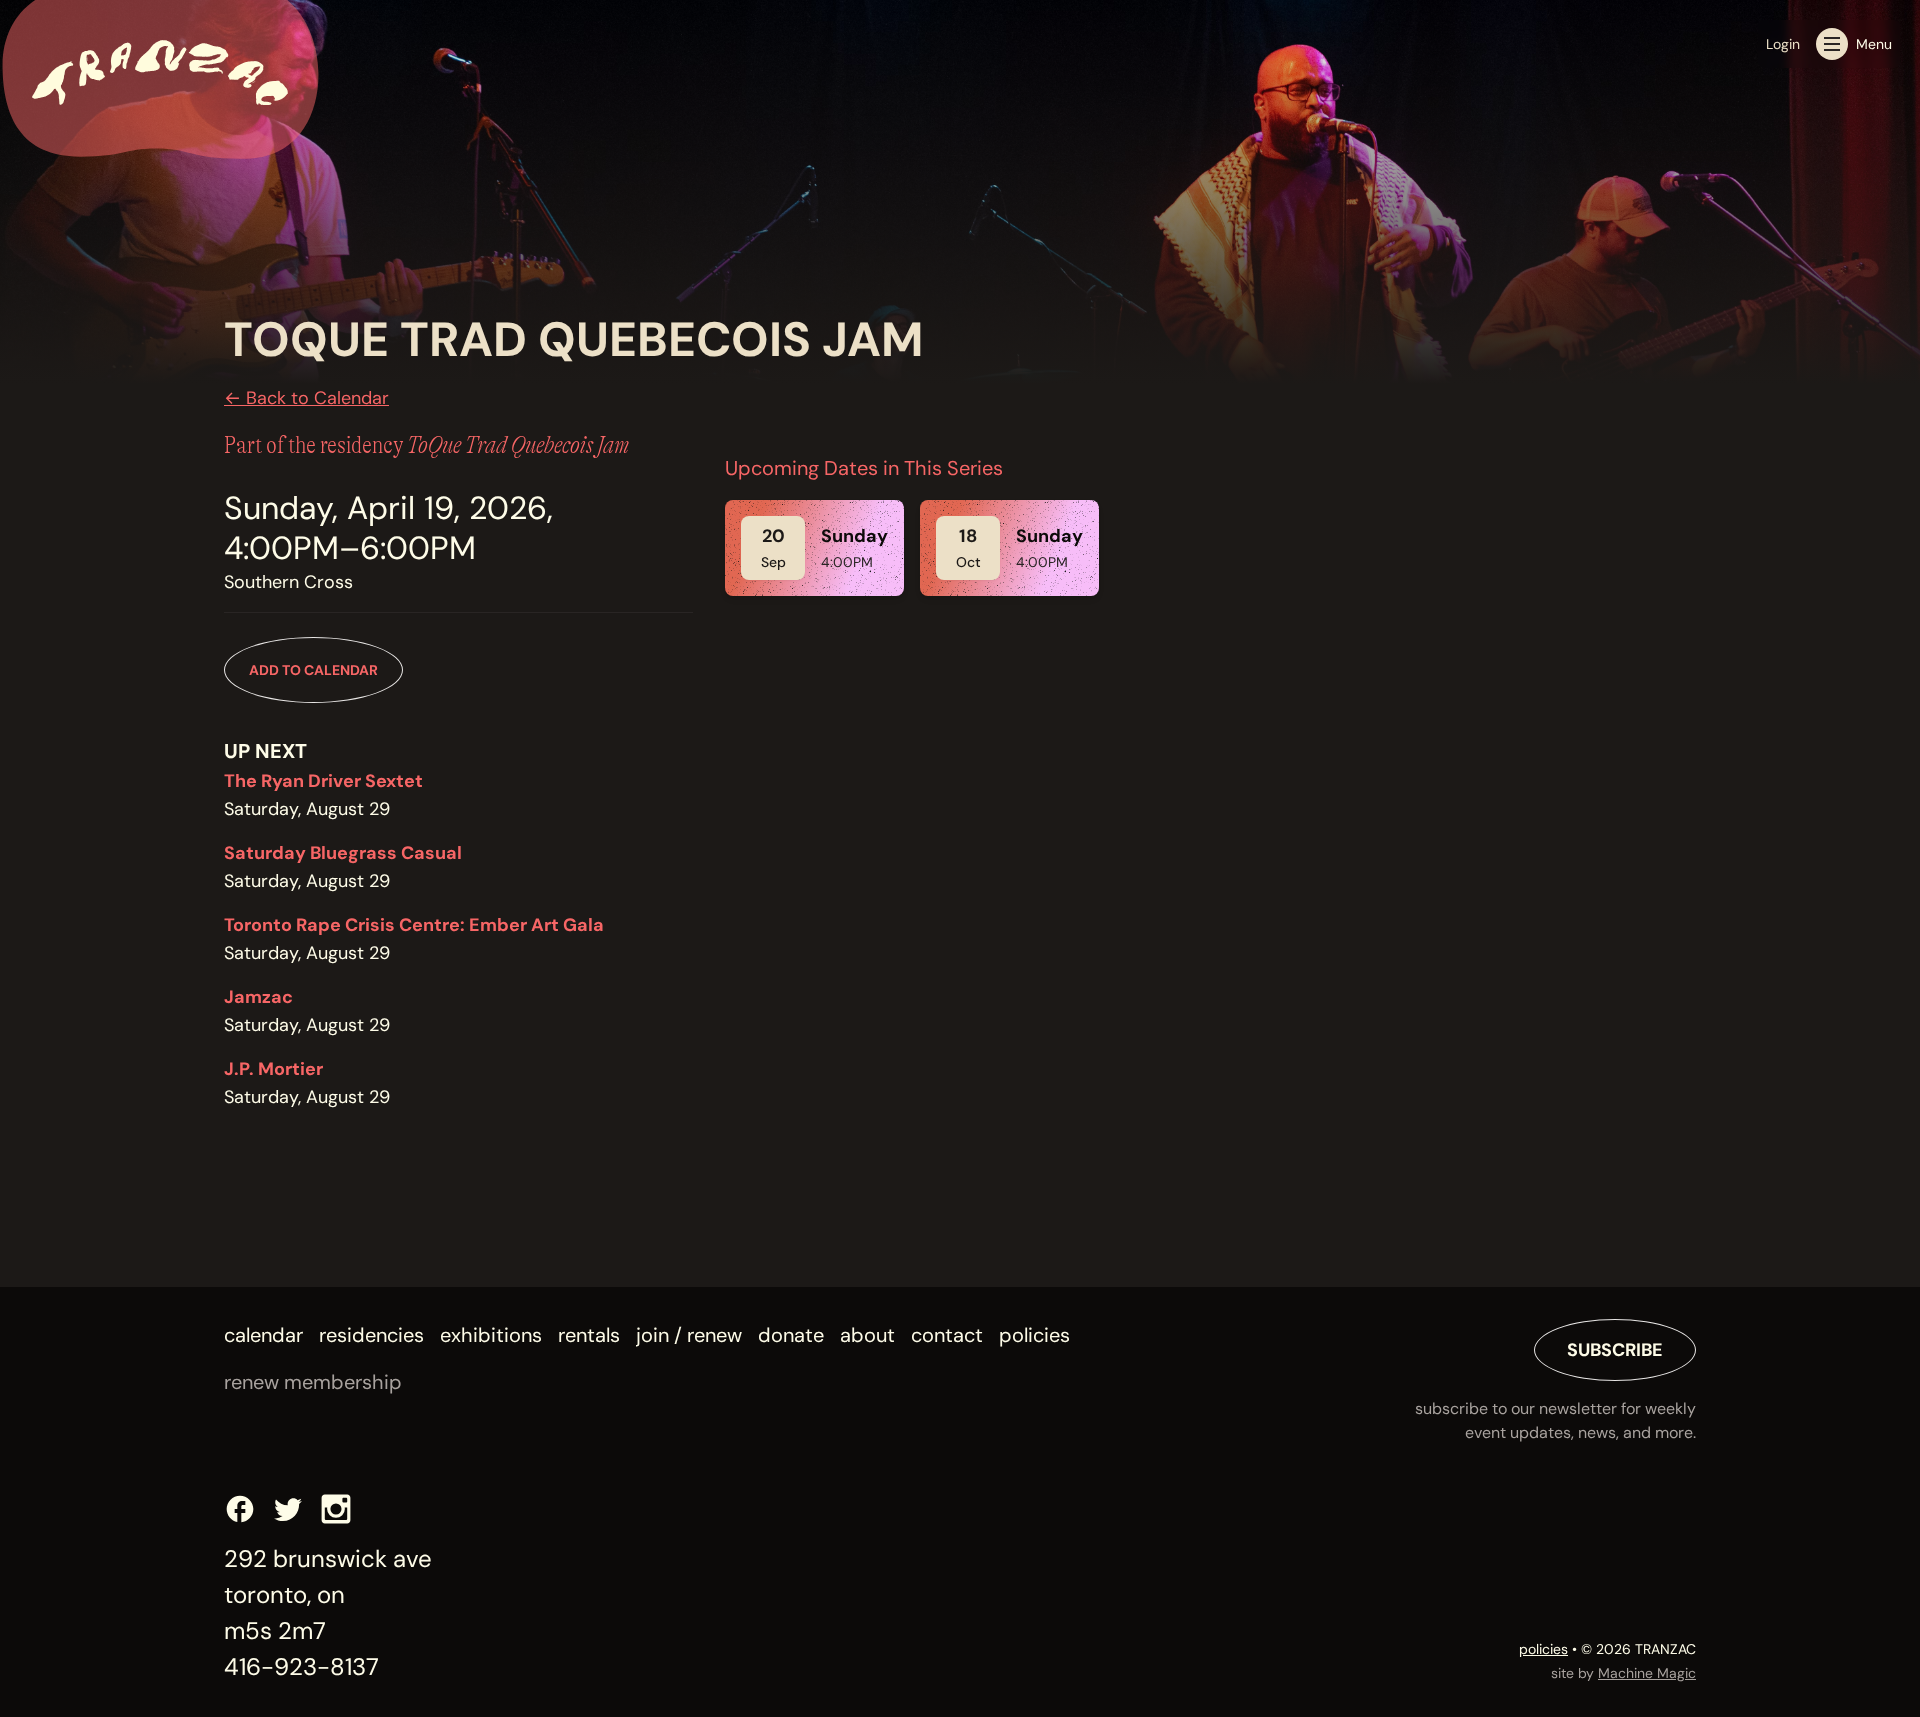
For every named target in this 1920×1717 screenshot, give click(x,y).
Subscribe (1615, 1350)
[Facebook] (240, 1509)
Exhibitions (491, 1335)
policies (1543, 1649)
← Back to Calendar (306, 398)
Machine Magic (1647, 1673)
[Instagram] (336, 1509)
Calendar (263, 1335)
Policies (1034, 1335)
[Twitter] (288, 1509)
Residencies (371, 1335)
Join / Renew (689, 1335)
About (867, 1335)
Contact (947, 1335)
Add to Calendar (313, 670)
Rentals (589, 1335)
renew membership (313, 1382)
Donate (791, 1335)
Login (1783, 44)
